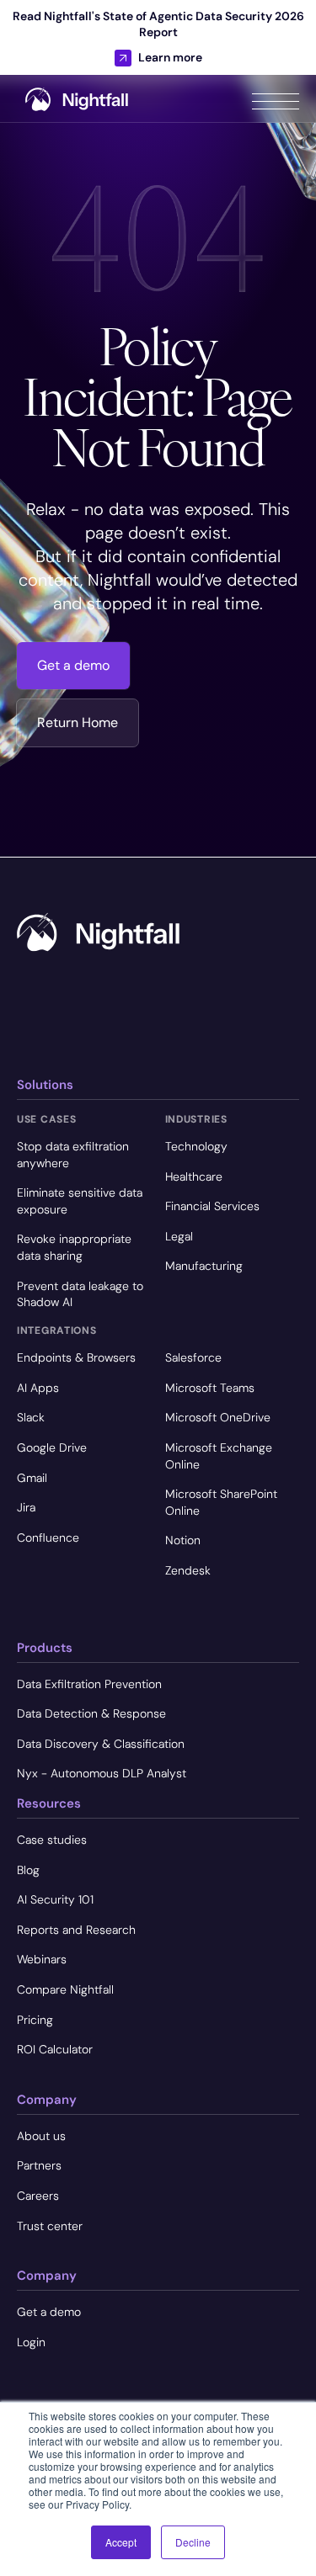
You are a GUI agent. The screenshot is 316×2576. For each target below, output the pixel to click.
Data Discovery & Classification (101, 1744)
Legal (179, 1236)
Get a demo (73, 665)
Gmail (32, 1478)
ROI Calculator (55, 2049)
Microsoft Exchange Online (219, 1456)
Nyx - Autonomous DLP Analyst (102, 1773)
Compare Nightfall (65, 1989)
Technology (196, 1146)
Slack (31, 1417)
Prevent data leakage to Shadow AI (80, 1294)
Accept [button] (121, 2542)
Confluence (48, 1538)
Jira (26, 1507)
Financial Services (212, 1206)
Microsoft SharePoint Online (221, 1502)
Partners (39, 2165)
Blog (28, 1870)
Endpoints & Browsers (76, 1357)
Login (31, 2342)
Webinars (42, 1959)
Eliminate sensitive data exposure (80, 1201)
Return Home (78, 722)
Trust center (50, 2226)
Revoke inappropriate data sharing (74, 1247)
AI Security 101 (55, 1899)
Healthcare (194, 1176)
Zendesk (188, 1570)
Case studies (52, 1840)
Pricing (35, 2020)
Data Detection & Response (91, 1713)
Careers (38, 2196)
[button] (276, 98)
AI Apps (38, 1388)
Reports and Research (76, 1930)
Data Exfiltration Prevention (89, 1684)
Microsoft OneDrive (218, 1417)
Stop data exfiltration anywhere (73, 1155)
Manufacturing (204, 1266)
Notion (183, 1540)
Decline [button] (193, 2542)
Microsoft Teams (210, 1388)
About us (41, 2136)
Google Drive (52, 1447)
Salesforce (193, 1357)
